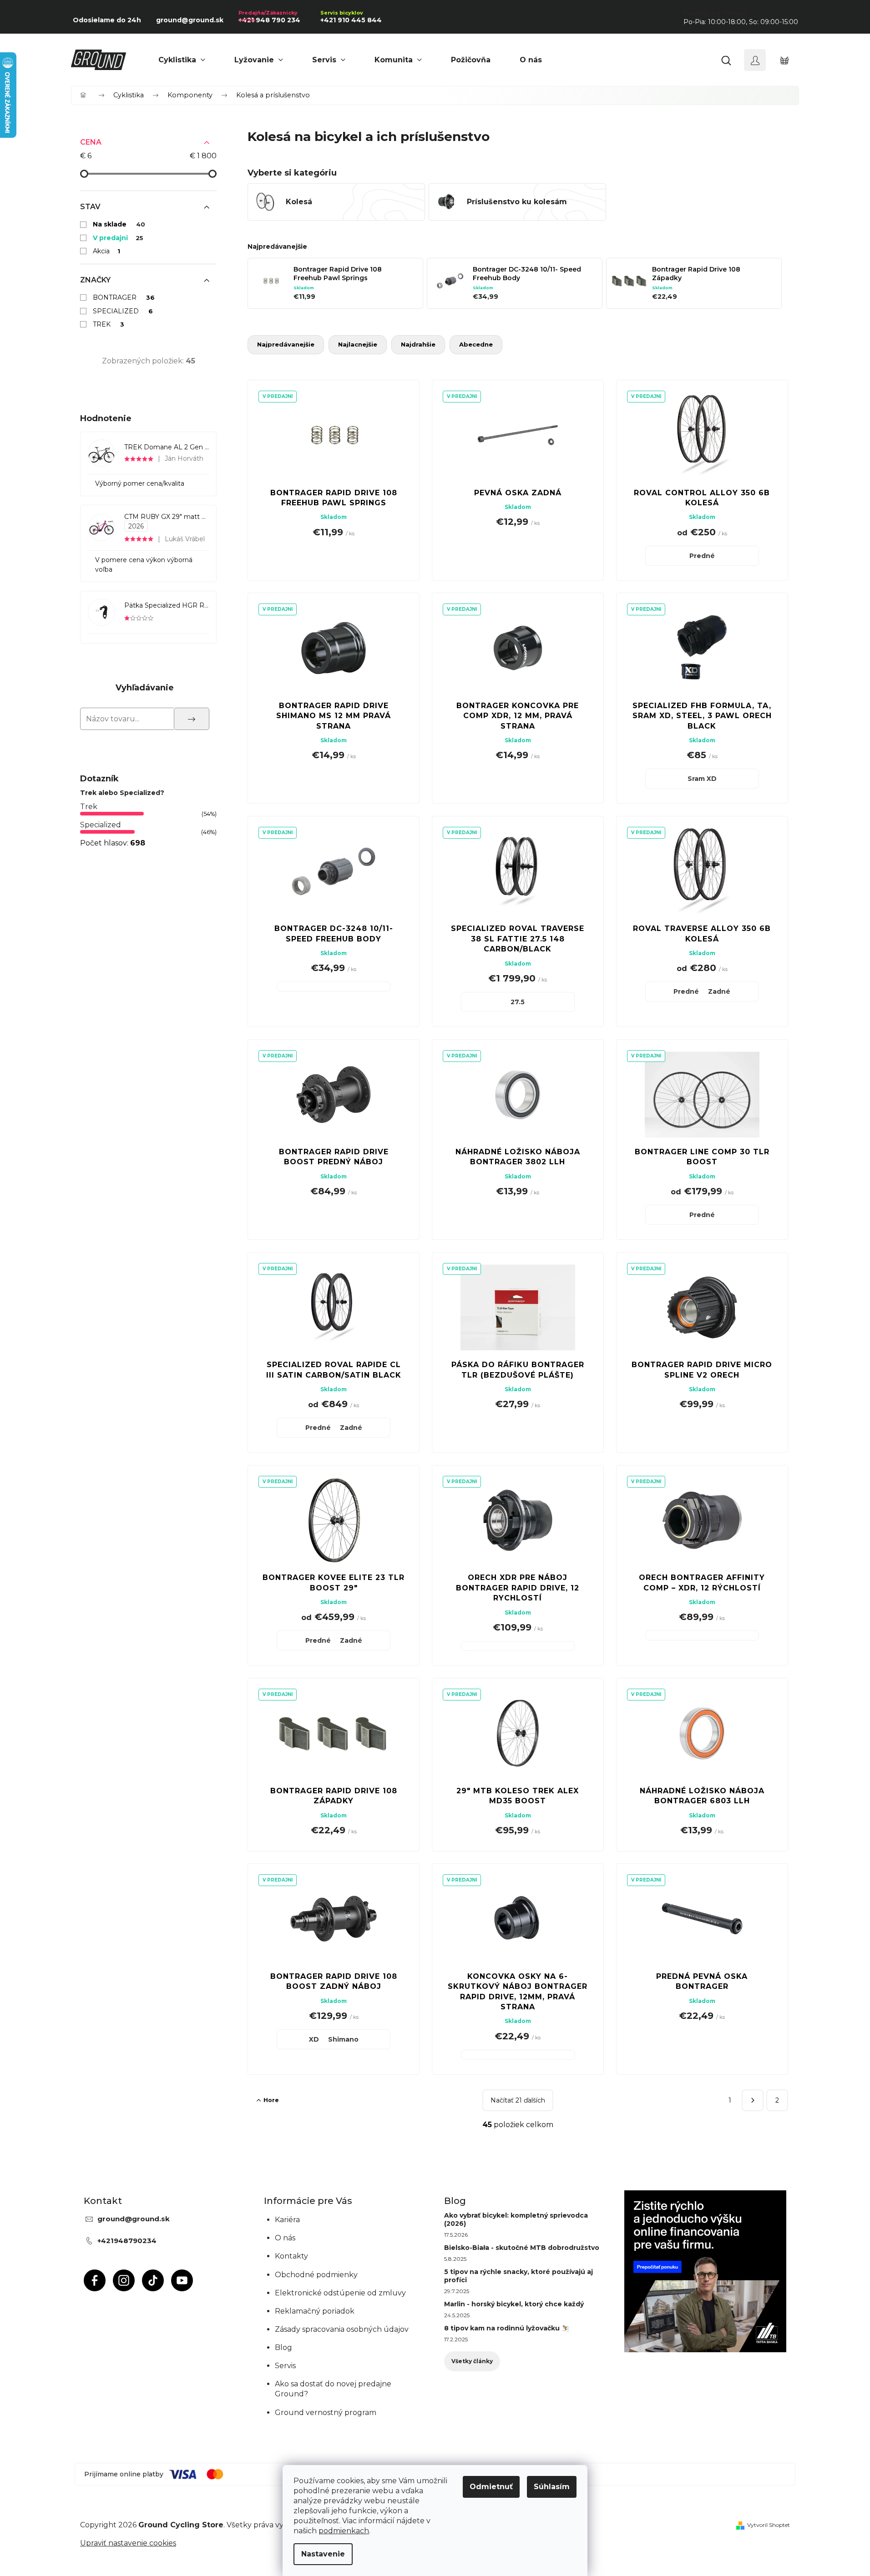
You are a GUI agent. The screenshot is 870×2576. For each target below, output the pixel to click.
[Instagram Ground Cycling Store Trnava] (124, 2280)
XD (314, 2039)
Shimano (343, 2039)
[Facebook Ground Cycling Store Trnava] (95, 2280)
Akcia (106, 251)
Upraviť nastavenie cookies (128, 2543)
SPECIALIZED (123, 311)
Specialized (101, 825)
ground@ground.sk (134, 2219)
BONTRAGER (124, 297)
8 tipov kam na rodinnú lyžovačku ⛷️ (507, 2328)
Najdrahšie (418, 344)
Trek (89, 807)
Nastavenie (323, 2554)
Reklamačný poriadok (315, 2311)
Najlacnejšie (358, 344)
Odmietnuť (491, 2487)
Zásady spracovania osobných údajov (342, 2329)
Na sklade (119, 224)
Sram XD (702, 779)
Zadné (719, 991)
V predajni (118, 238)
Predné (702, 556)
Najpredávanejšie (286, 344)
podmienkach (344, 2531)
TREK (109, 324)
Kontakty (291, 2256)
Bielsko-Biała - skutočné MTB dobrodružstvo (522, 2248)
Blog (283, 2347)
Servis (285, 2366)
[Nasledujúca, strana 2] (753, 2100)
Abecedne (476, 344)
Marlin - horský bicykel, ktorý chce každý (514, 2304)
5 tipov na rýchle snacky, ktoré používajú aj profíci (518, 2276)
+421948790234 (127, 2241)
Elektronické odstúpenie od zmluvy (340, 2293)
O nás (285, 2238)
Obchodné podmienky (316, 2275)
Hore (271, 2100)
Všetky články (472, 2361)
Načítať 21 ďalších (518, 2100)
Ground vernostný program (326, 2412)
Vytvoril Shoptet (769, 2525)
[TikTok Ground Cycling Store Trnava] (153, 2280)
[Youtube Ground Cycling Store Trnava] (182, 2280)
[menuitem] (182, 60)
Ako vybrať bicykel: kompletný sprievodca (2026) (516, 2219)
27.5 (518, 1002)
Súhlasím (552, 2487)
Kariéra (287, 2220)
